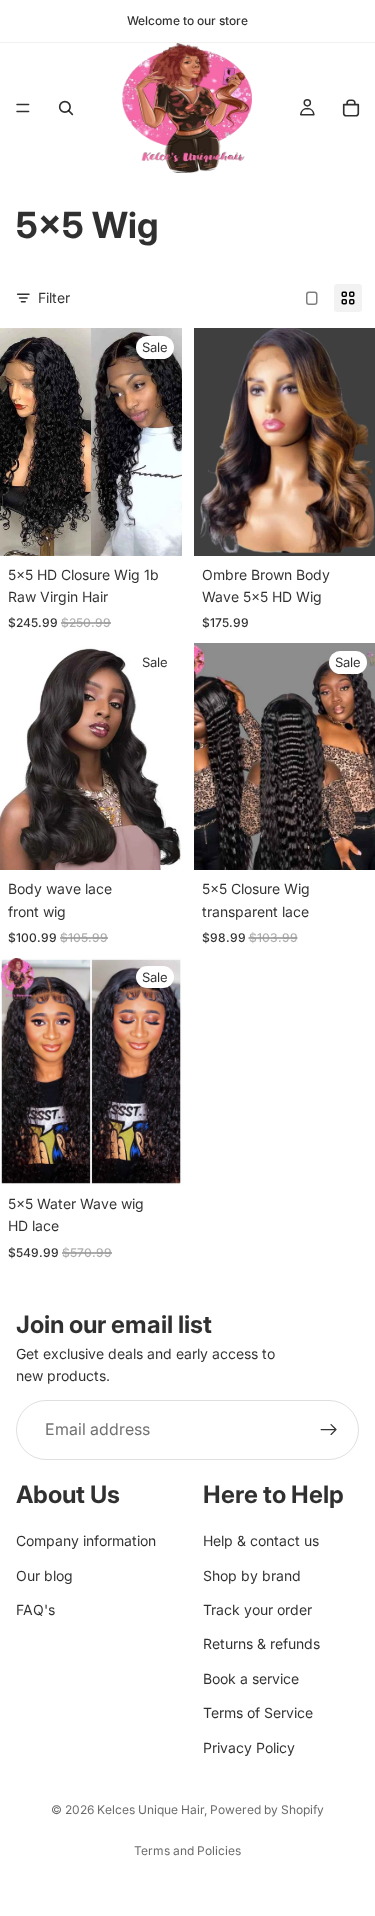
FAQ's (35, 1609)
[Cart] (351, 108)
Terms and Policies (187, 1850)
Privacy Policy (249, 1747)
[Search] (66, 108)
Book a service (251, 1678)
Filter (54, 297)
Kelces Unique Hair (150, 1809)
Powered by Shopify (267, 1809)
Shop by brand (252, 1575)
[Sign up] (329, 1430)
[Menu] (23, 108)
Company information (86, 1540)
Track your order (257, 1609)
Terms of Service (258, 1712)
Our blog (44, 1575)
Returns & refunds (261, 1644)
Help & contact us (261, 1540)
